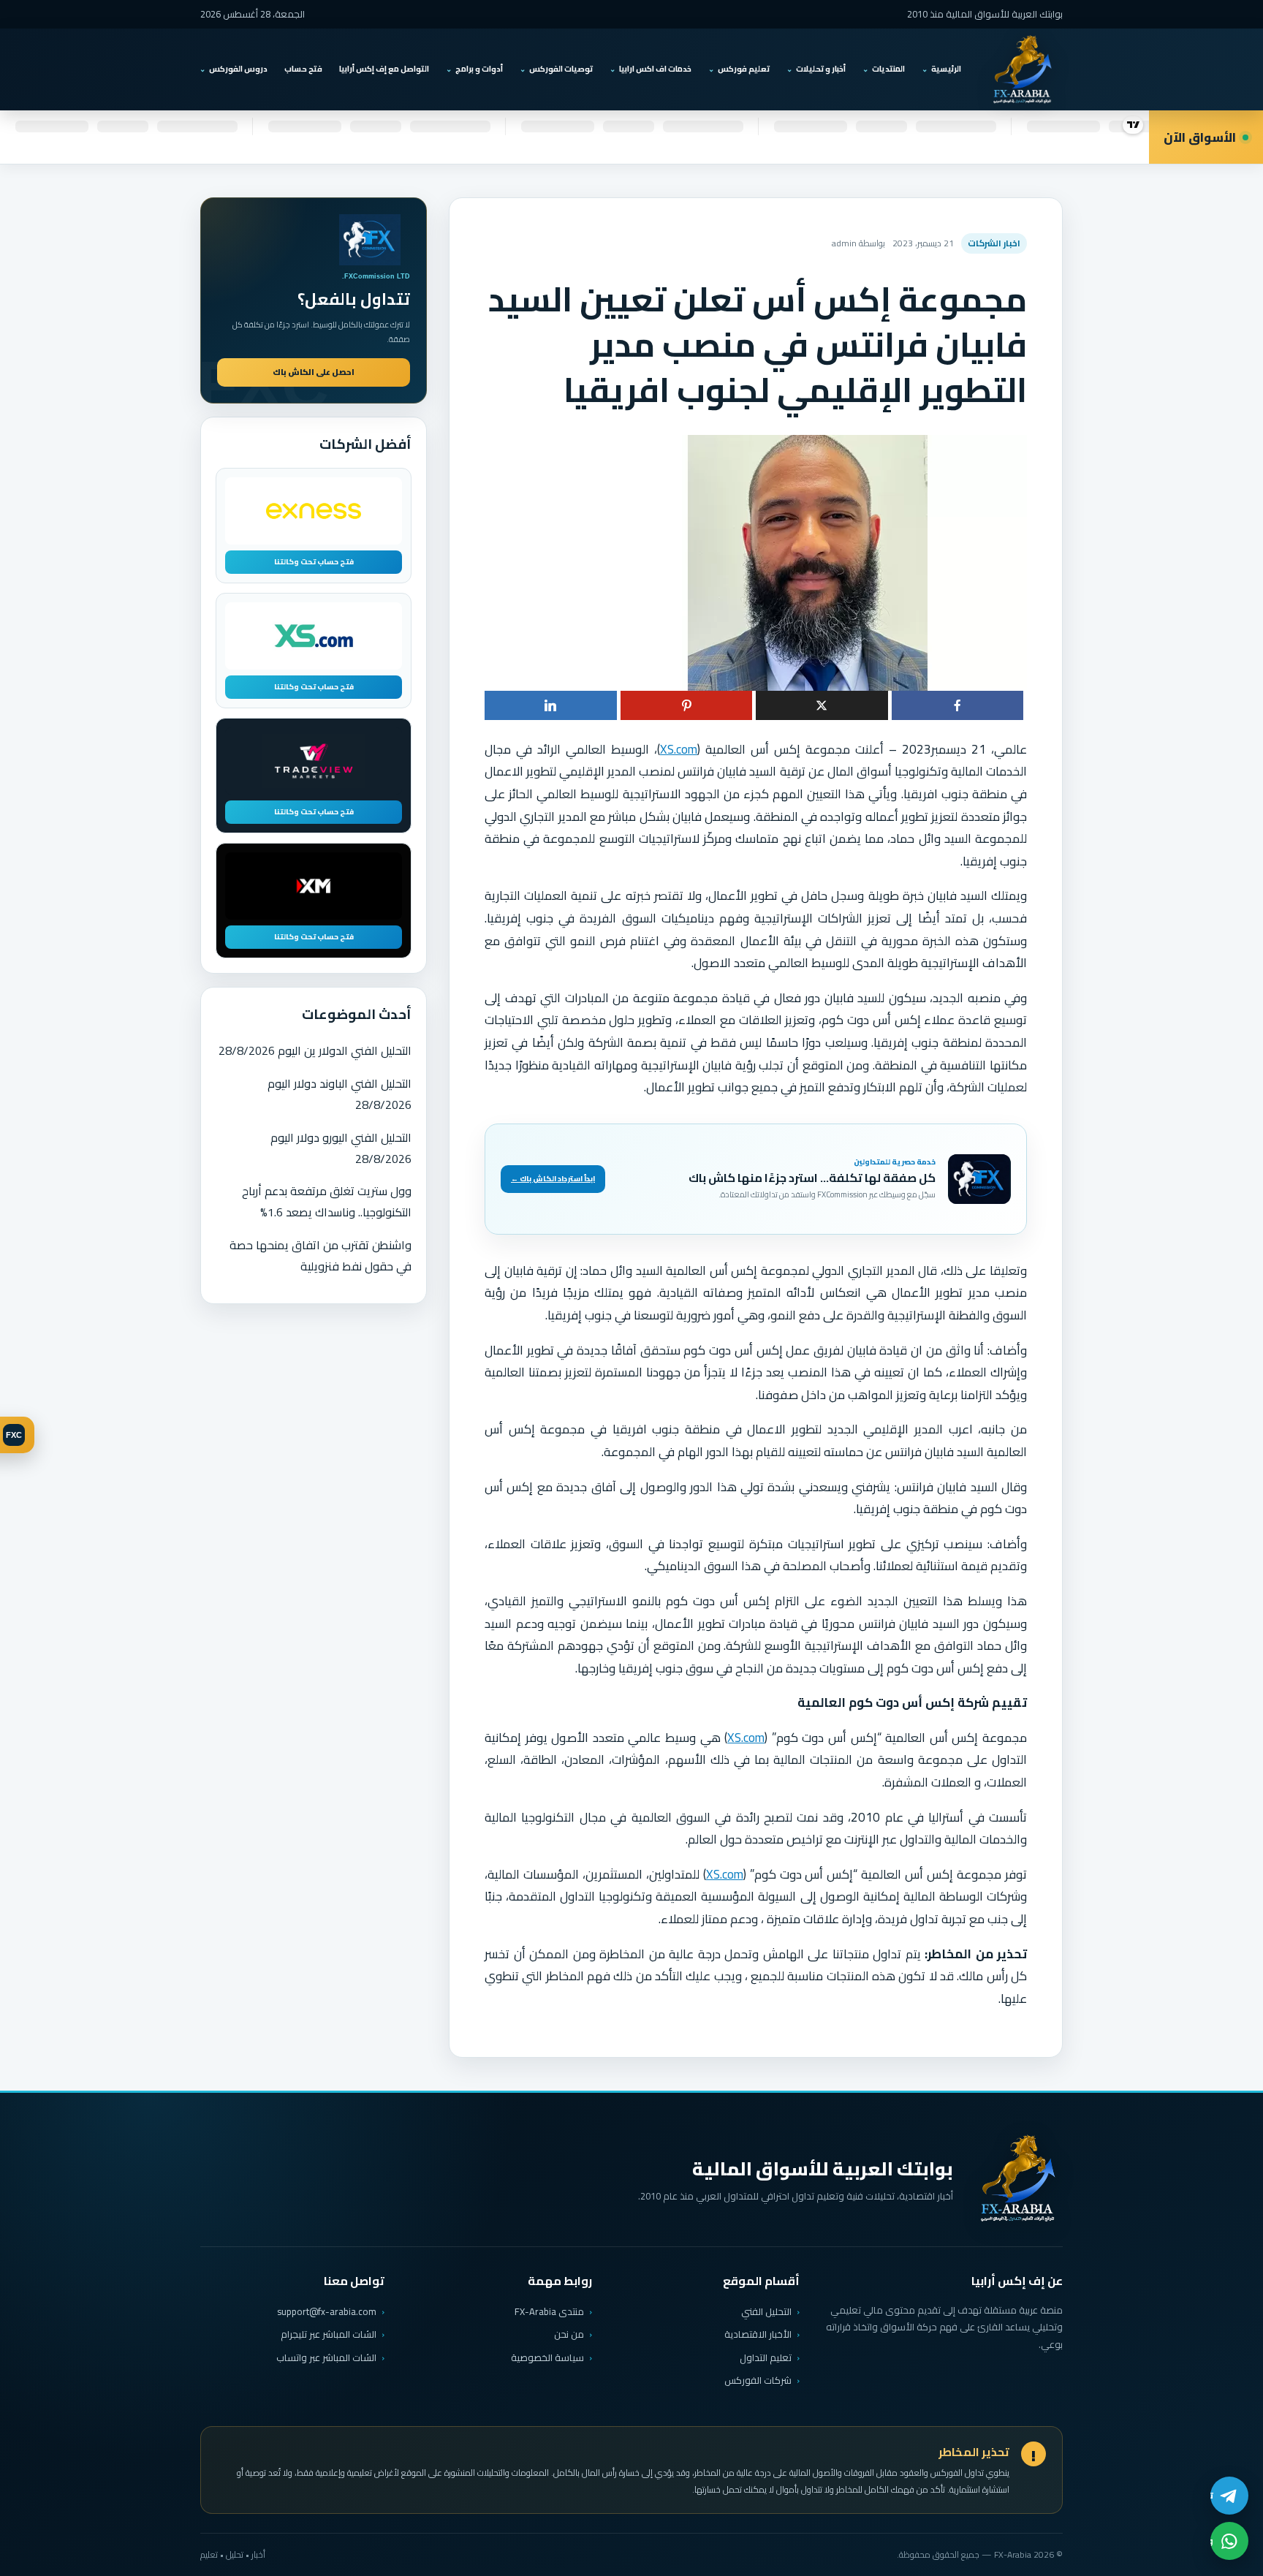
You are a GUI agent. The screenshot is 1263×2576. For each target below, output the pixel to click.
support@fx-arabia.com (327, 2312)
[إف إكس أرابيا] (1022, 69)
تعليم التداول (766, 2357)
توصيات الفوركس (561, 69)
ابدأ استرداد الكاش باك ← (553, 1179)
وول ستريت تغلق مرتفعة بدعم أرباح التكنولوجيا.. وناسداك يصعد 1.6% (327, 1201)
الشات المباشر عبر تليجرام (329, 2334)
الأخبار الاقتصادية (758, 2334)
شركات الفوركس (758, 2380)
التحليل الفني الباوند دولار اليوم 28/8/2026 (340, 1094)
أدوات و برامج (479, 69)
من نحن (569, 2334)
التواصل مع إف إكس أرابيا (384, 69)
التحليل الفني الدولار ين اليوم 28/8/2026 (315, 1050)
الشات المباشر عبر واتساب (326, 2358)
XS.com (679, 749)
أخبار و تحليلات (821, 69)
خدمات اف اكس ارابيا (655, 69)
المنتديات (888, 69)
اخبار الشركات (994, 243)
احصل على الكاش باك (314, 372)
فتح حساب (303, 69)
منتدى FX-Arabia (549, 2311)
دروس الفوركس (238, 69)
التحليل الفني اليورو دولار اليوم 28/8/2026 (341, 1148)
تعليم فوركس (744, 69)
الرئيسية (946, 69)
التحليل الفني (766, 2311)
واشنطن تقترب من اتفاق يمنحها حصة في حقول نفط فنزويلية (321, 1255)
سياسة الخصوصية (547, 2357)
